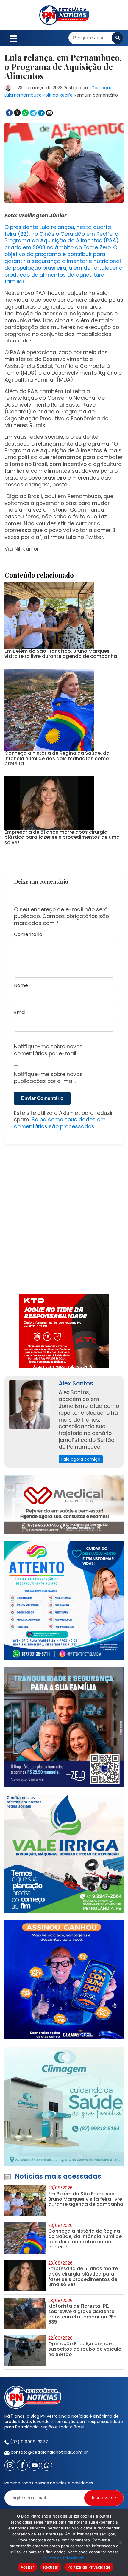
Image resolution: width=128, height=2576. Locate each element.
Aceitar (27, 2567)
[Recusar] (121, 2542)
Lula (9, 95)
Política (51, 95)
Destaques (103, 88)
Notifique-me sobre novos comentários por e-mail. (48, 1050)
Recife (66, 95)
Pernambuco (28, 95)
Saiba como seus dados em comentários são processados (60, 1123)
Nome (21, 986)
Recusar (51, 2567)
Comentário (28, 935)
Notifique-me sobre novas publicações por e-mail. (48, 1078)
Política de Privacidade (64, 2558)
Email (20, 1013)
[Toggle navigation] (14, 38)
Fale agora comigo (81, 1459)
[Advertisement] (64, 1223)
